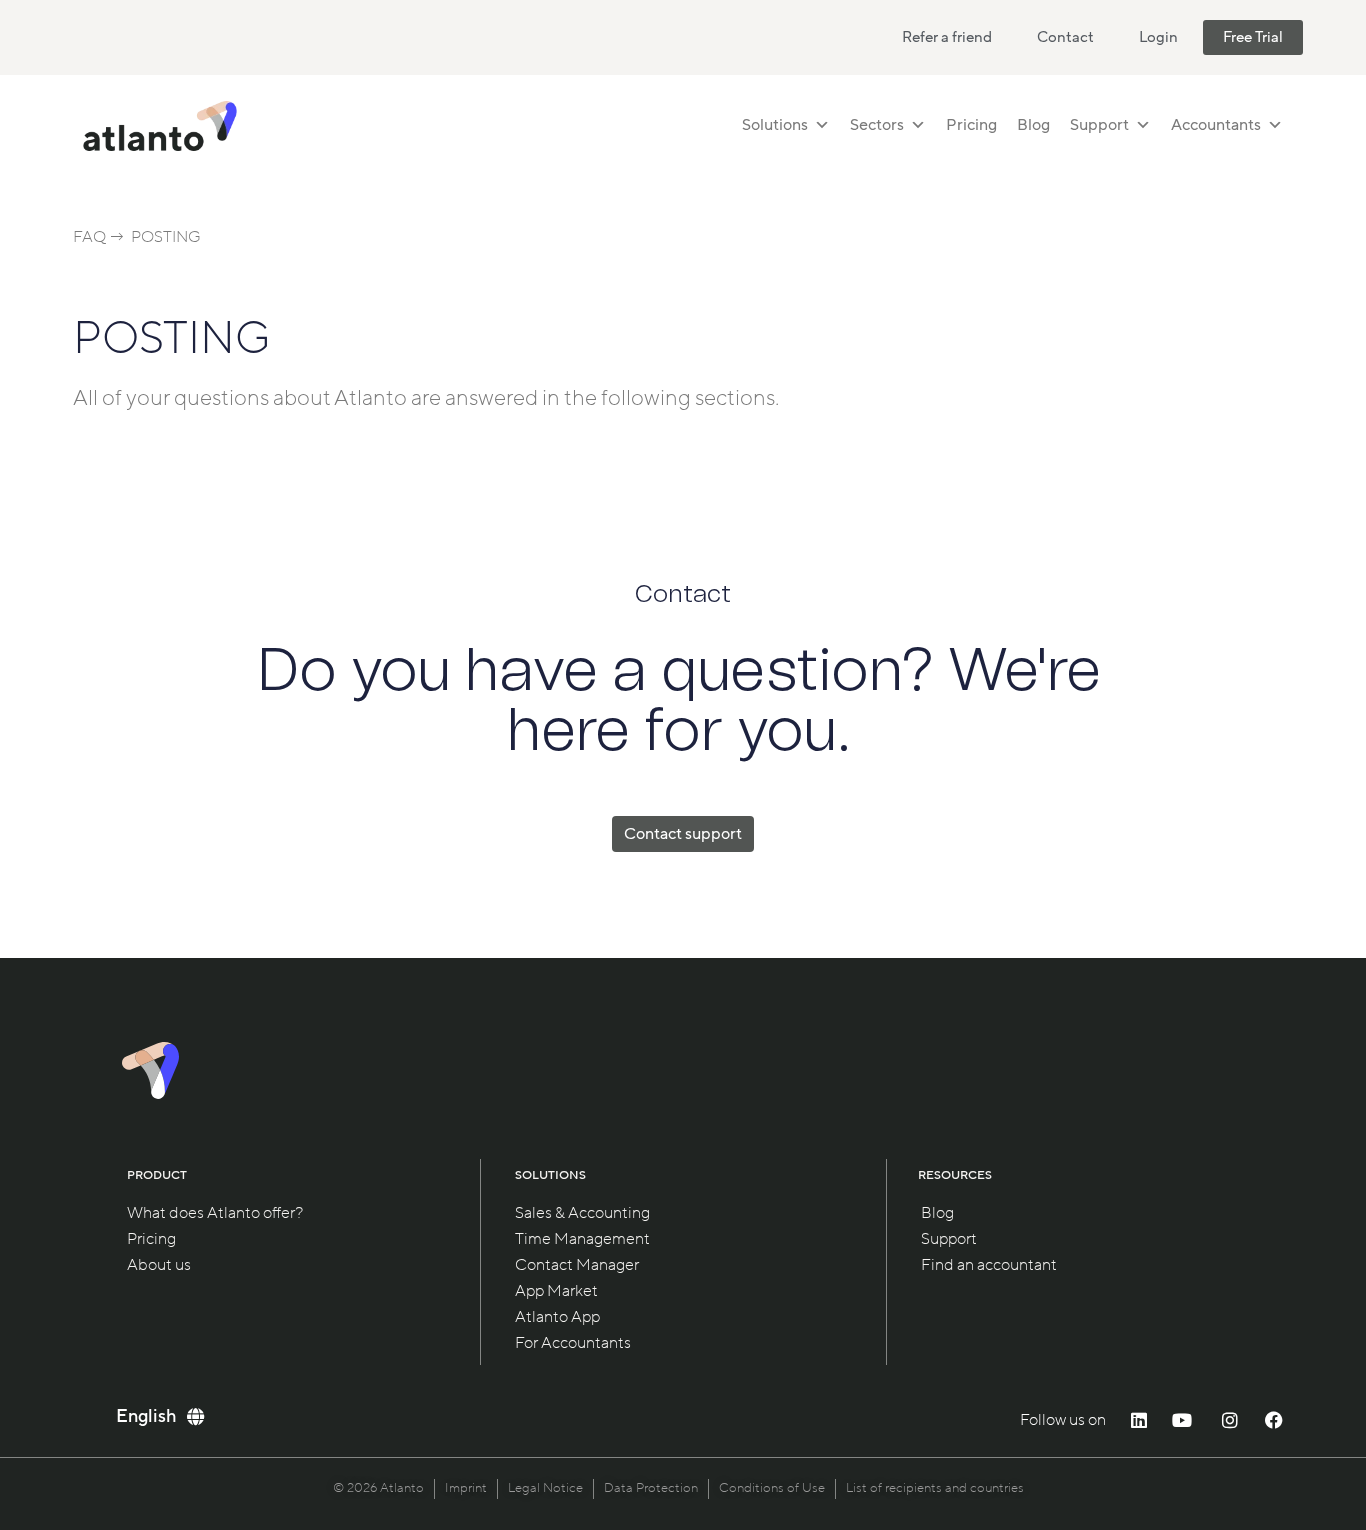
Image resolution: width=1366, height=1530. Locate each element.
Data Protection (651, 1488)
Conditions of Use (772, 1488)
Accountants (1216, 125)
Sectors (877, 125)
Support (1099, 125)
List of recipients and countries (935, 1488)
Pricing (971, 125)
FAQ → (99, 237)
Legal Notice (545, 1488)
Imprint (466, 1488)
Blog (1033, 125)
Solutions (775, 125)
